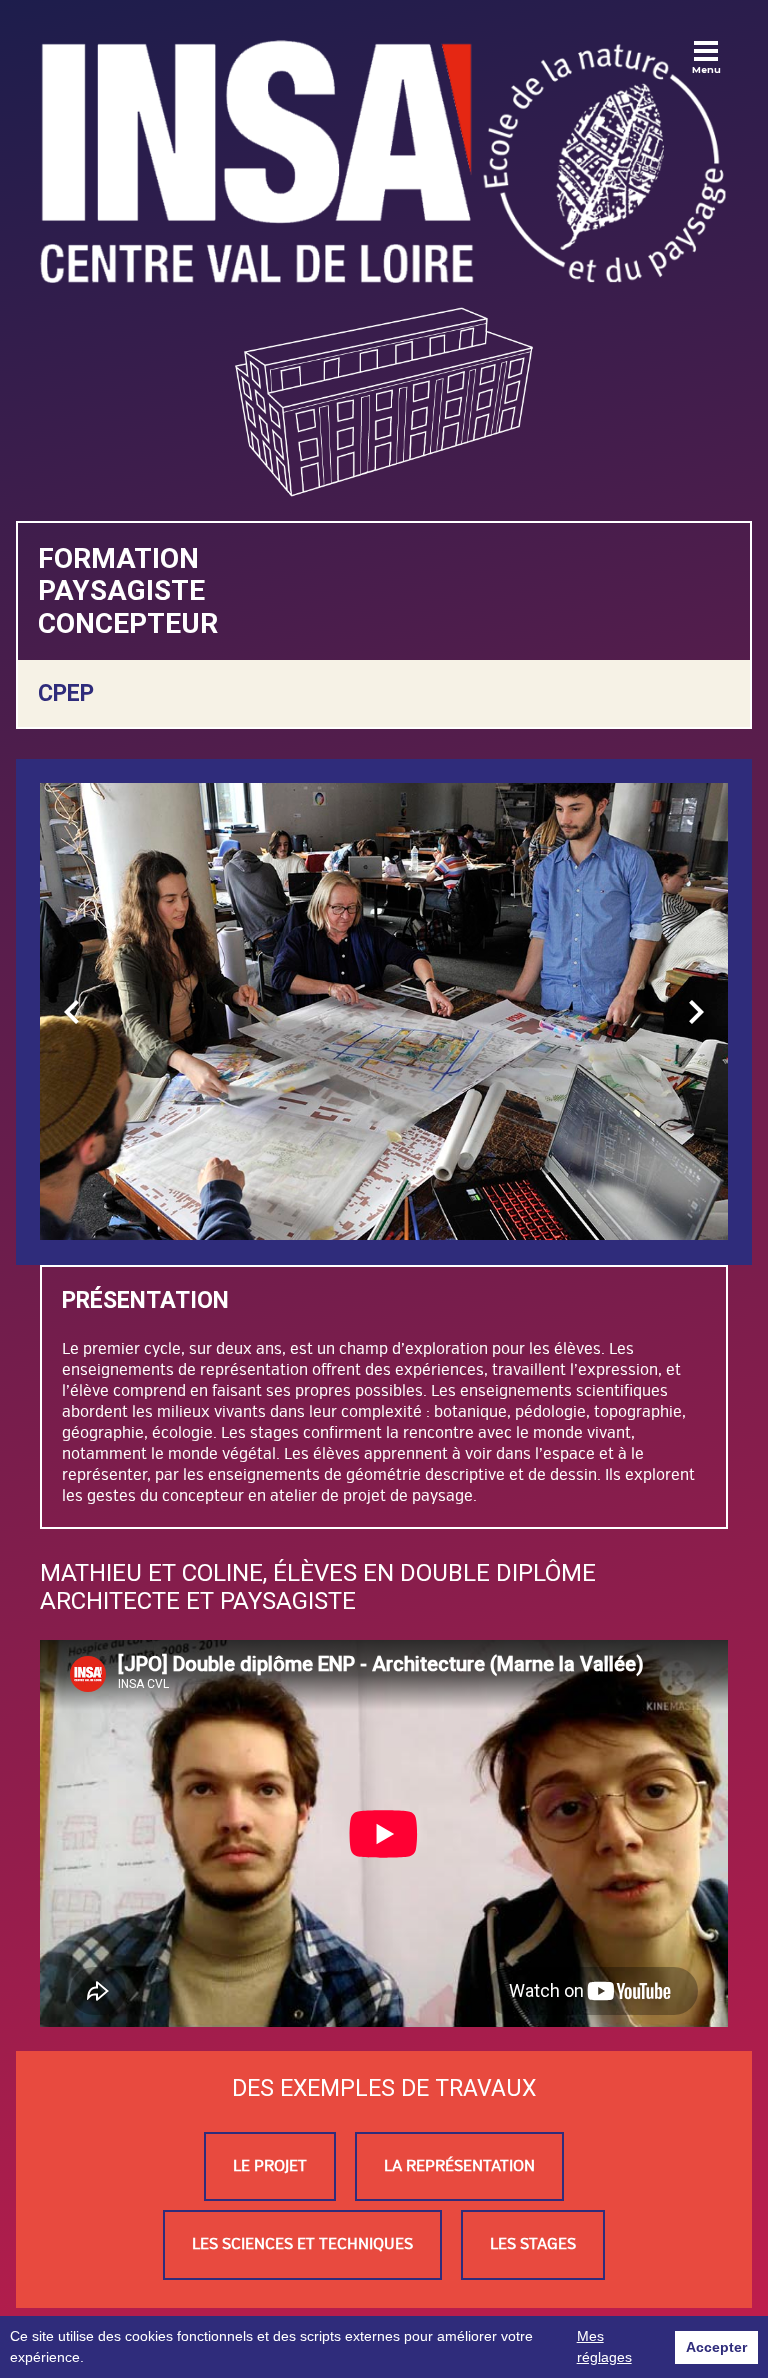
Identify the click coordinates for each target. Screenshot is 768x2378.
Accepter (716, 2347)
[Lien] (384, 161)
